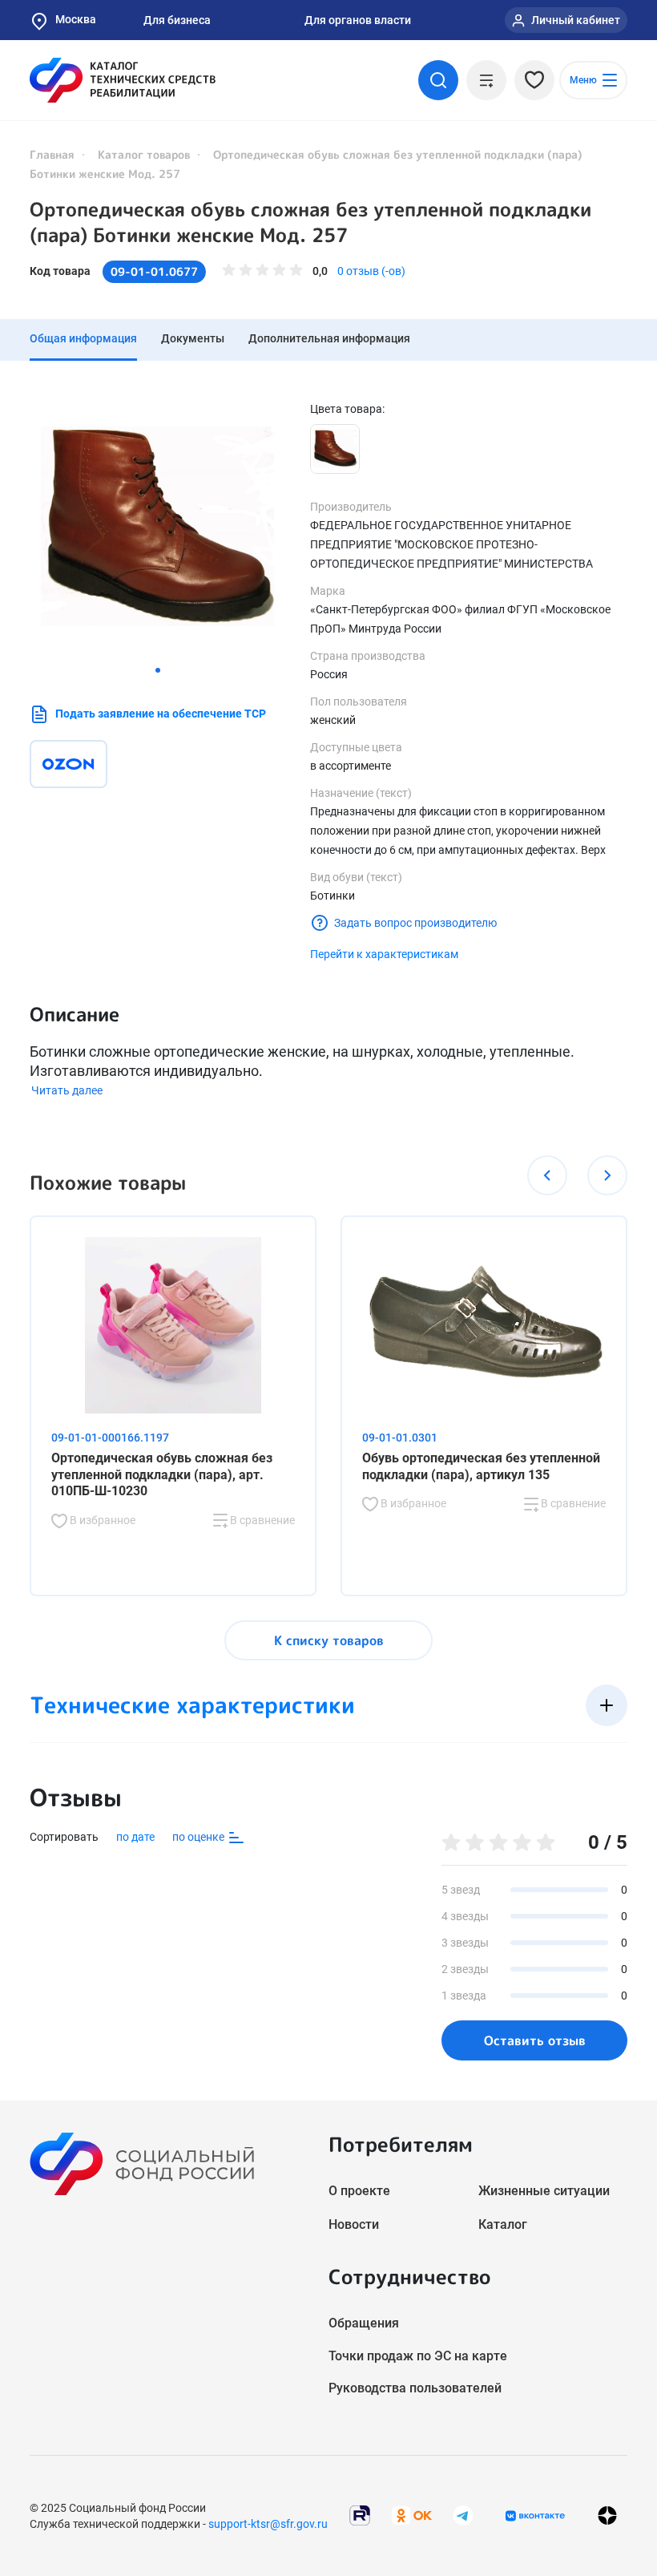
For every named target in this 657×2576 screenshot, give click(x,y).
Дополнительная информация (329, 338)
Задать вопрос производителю (415, 923)
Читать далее (67, 1090)
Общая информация (83, 338)
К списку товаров (329, 1640)
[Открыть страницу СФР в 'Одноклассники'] (412, 2515)
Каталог (503, 2224)
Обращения (364, 2323)
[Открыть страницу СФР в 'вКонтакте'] (535, 2516)
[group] (158, 529)
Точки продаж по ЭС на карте (418, 2356)
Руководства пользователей (415, 2388)
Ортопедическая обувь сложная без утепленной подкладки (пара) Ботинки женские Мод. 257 (310, 222)
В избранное (101, 1520)
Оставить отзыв (535, 2040)
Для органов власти (358, 20)
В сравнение (261, 1520)
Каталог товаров (144, 154)
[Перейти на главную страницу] (123, 80)
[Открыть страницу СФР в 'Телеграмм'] (463, 2515)
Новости (354, 2224)
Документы (193, 338)
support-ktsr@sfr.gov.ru (268, 2524)
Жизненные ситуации (544, 2191)
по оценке (200, 1837)
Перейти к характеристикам (384, 954)
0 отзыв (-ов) (371, 271)
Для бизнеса (177, 20)
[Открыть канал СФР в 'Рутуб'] (360, 2515)
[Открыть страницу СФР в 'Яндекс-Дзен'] (607, 2515)
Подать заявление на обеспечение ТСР (161, 714)
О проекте (359, 2191)
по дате (135, 1837)
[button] (158, 670)
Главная (52, 154)
